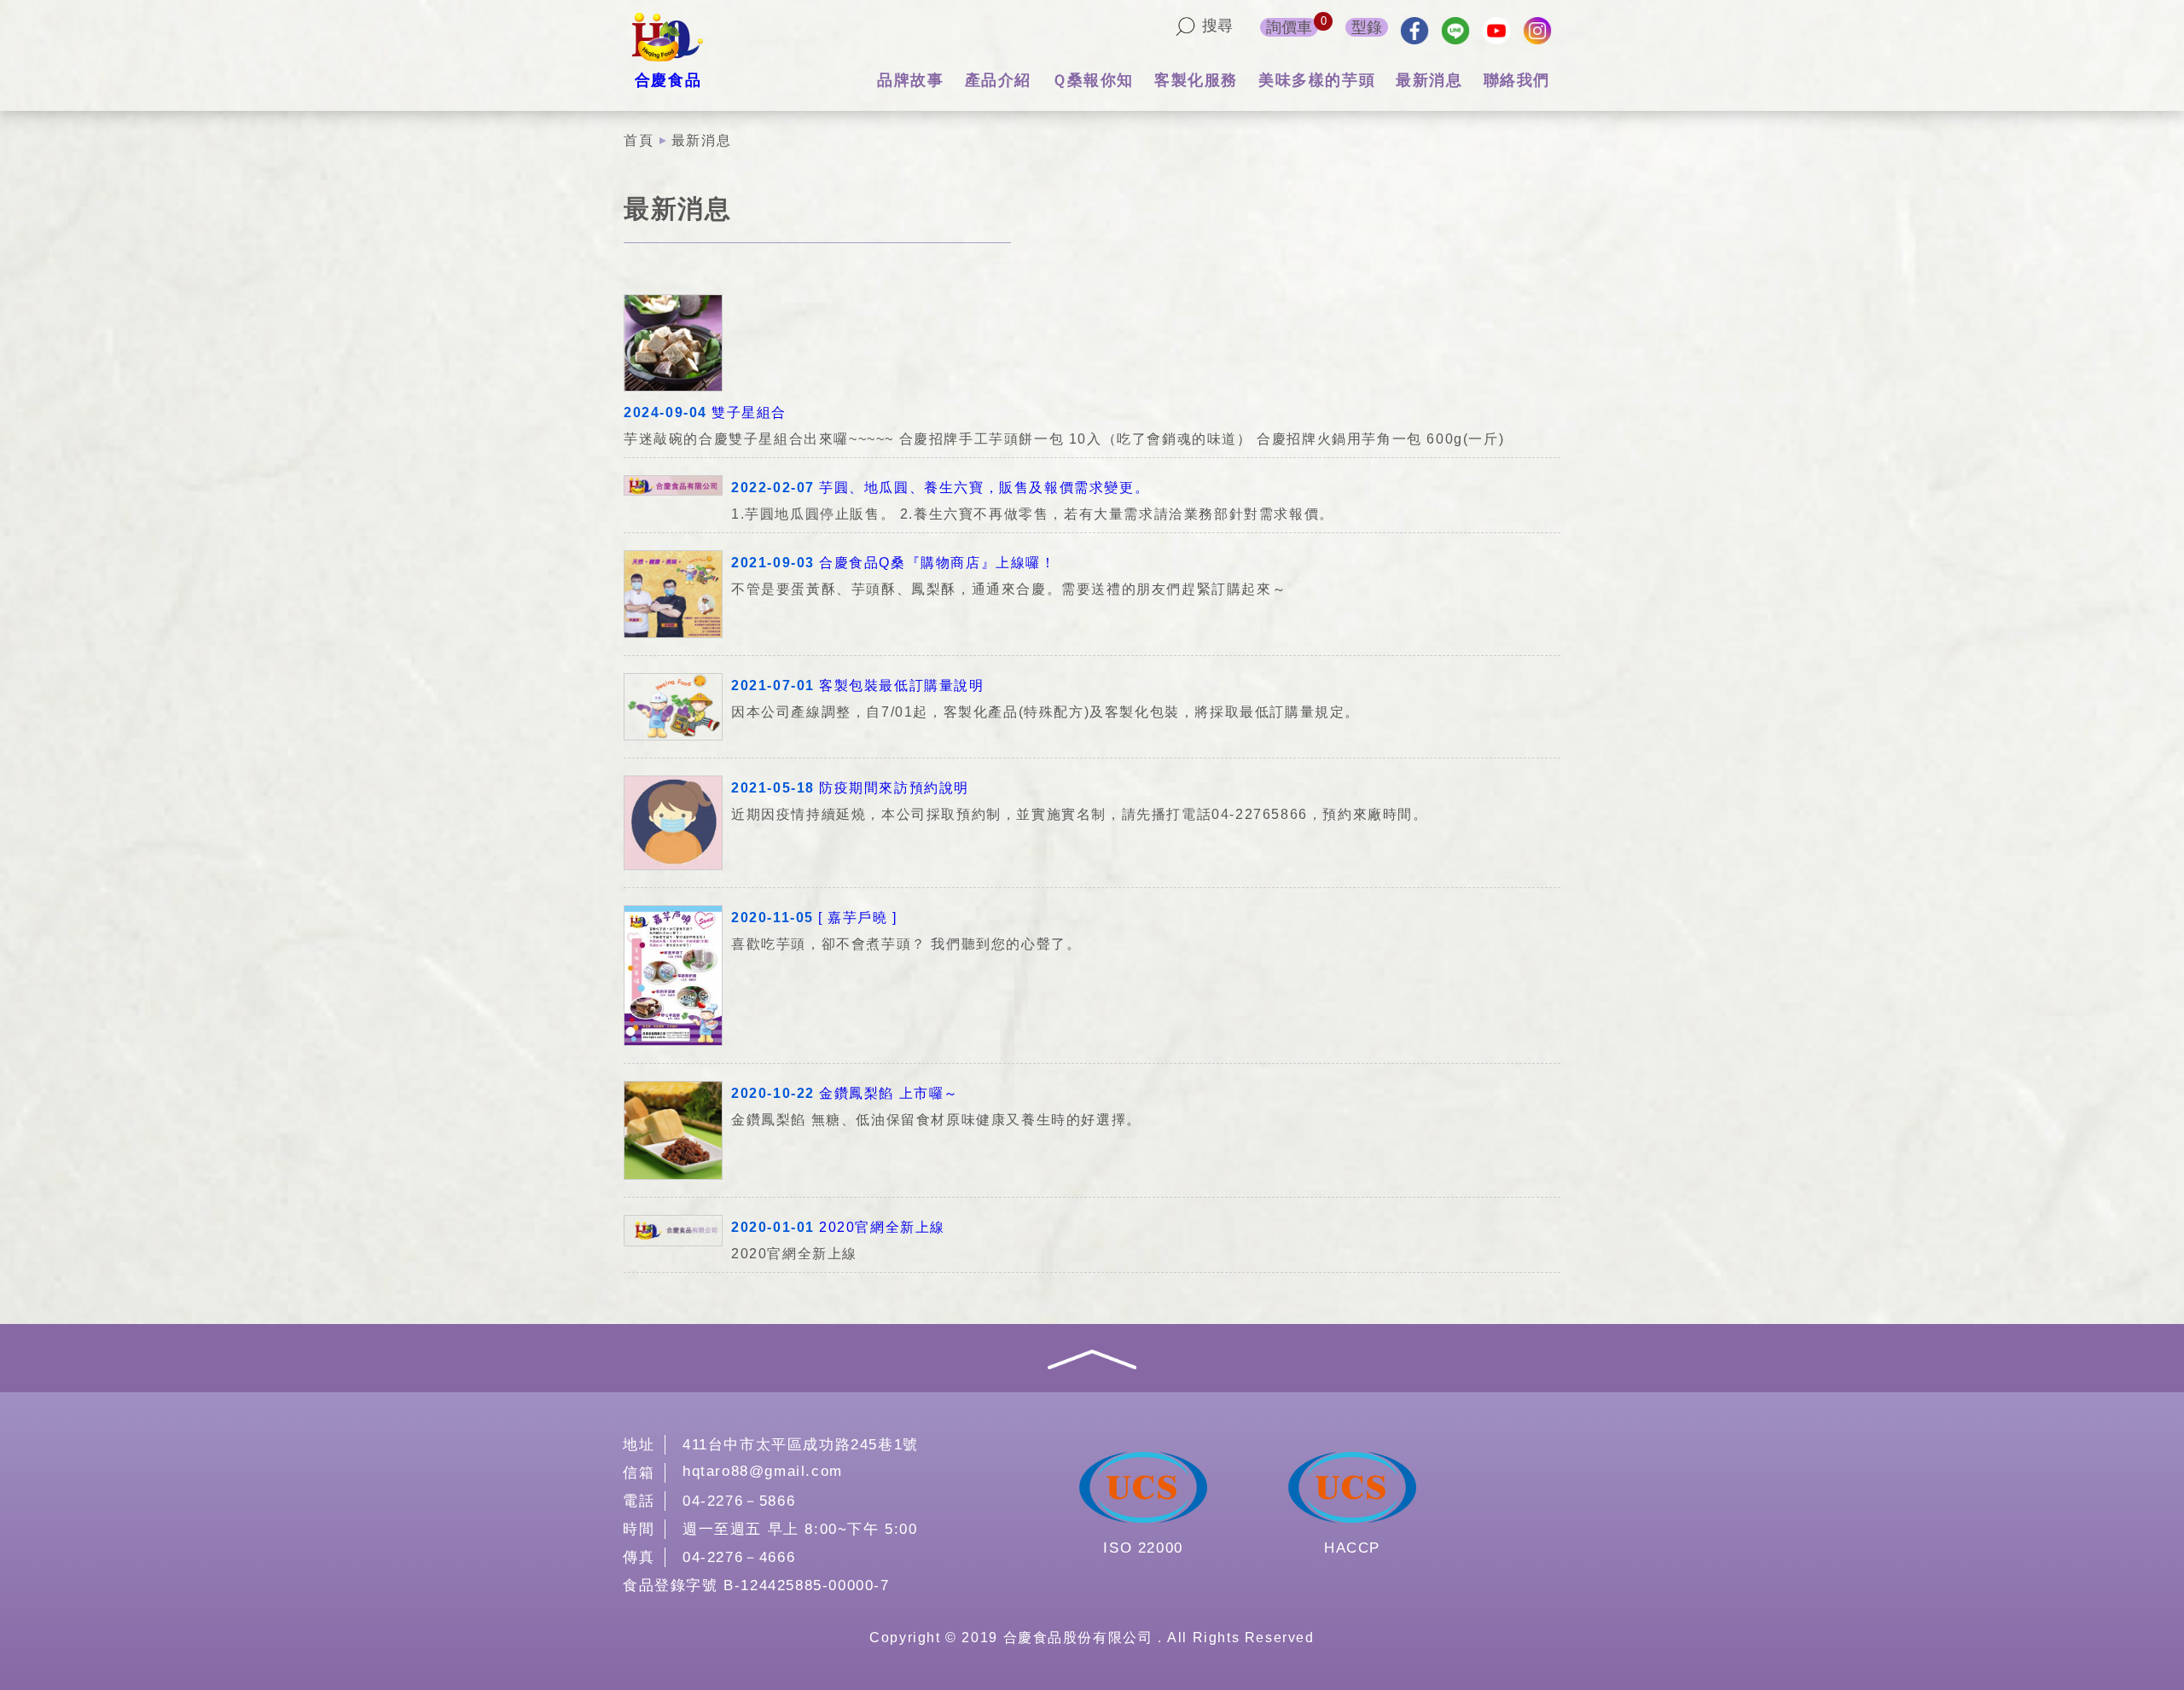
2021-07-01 (773, 685)
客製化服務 (1196, 80)
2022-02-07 (773, 488)
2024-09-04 (665, 412)
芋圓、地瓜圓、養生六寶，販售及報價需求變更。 (984, 488)
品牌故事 (910, 80)
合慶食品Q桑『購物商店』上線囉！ (938, 563)
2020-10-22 (773, 1093)
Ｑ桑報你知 (1093, 80)
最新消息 (1429, 80)
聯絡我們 (1517, 80)
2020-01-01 (773, 1227)
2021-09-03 (773, 563)
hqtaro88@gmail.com (763, 1471)
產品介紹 (998, 80)
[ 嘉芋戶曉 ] (858, 918)
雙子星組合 (749, 412)
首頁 (639, 140)
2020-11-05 (773, 918)
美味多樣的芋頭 (1317, 80)
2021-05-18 (773, 788)
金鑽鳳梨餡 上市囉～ (889, 1093)
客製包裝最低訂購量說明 (902, 685)
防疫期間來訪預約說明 (894, 788)
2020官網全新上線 (882, 1227)
